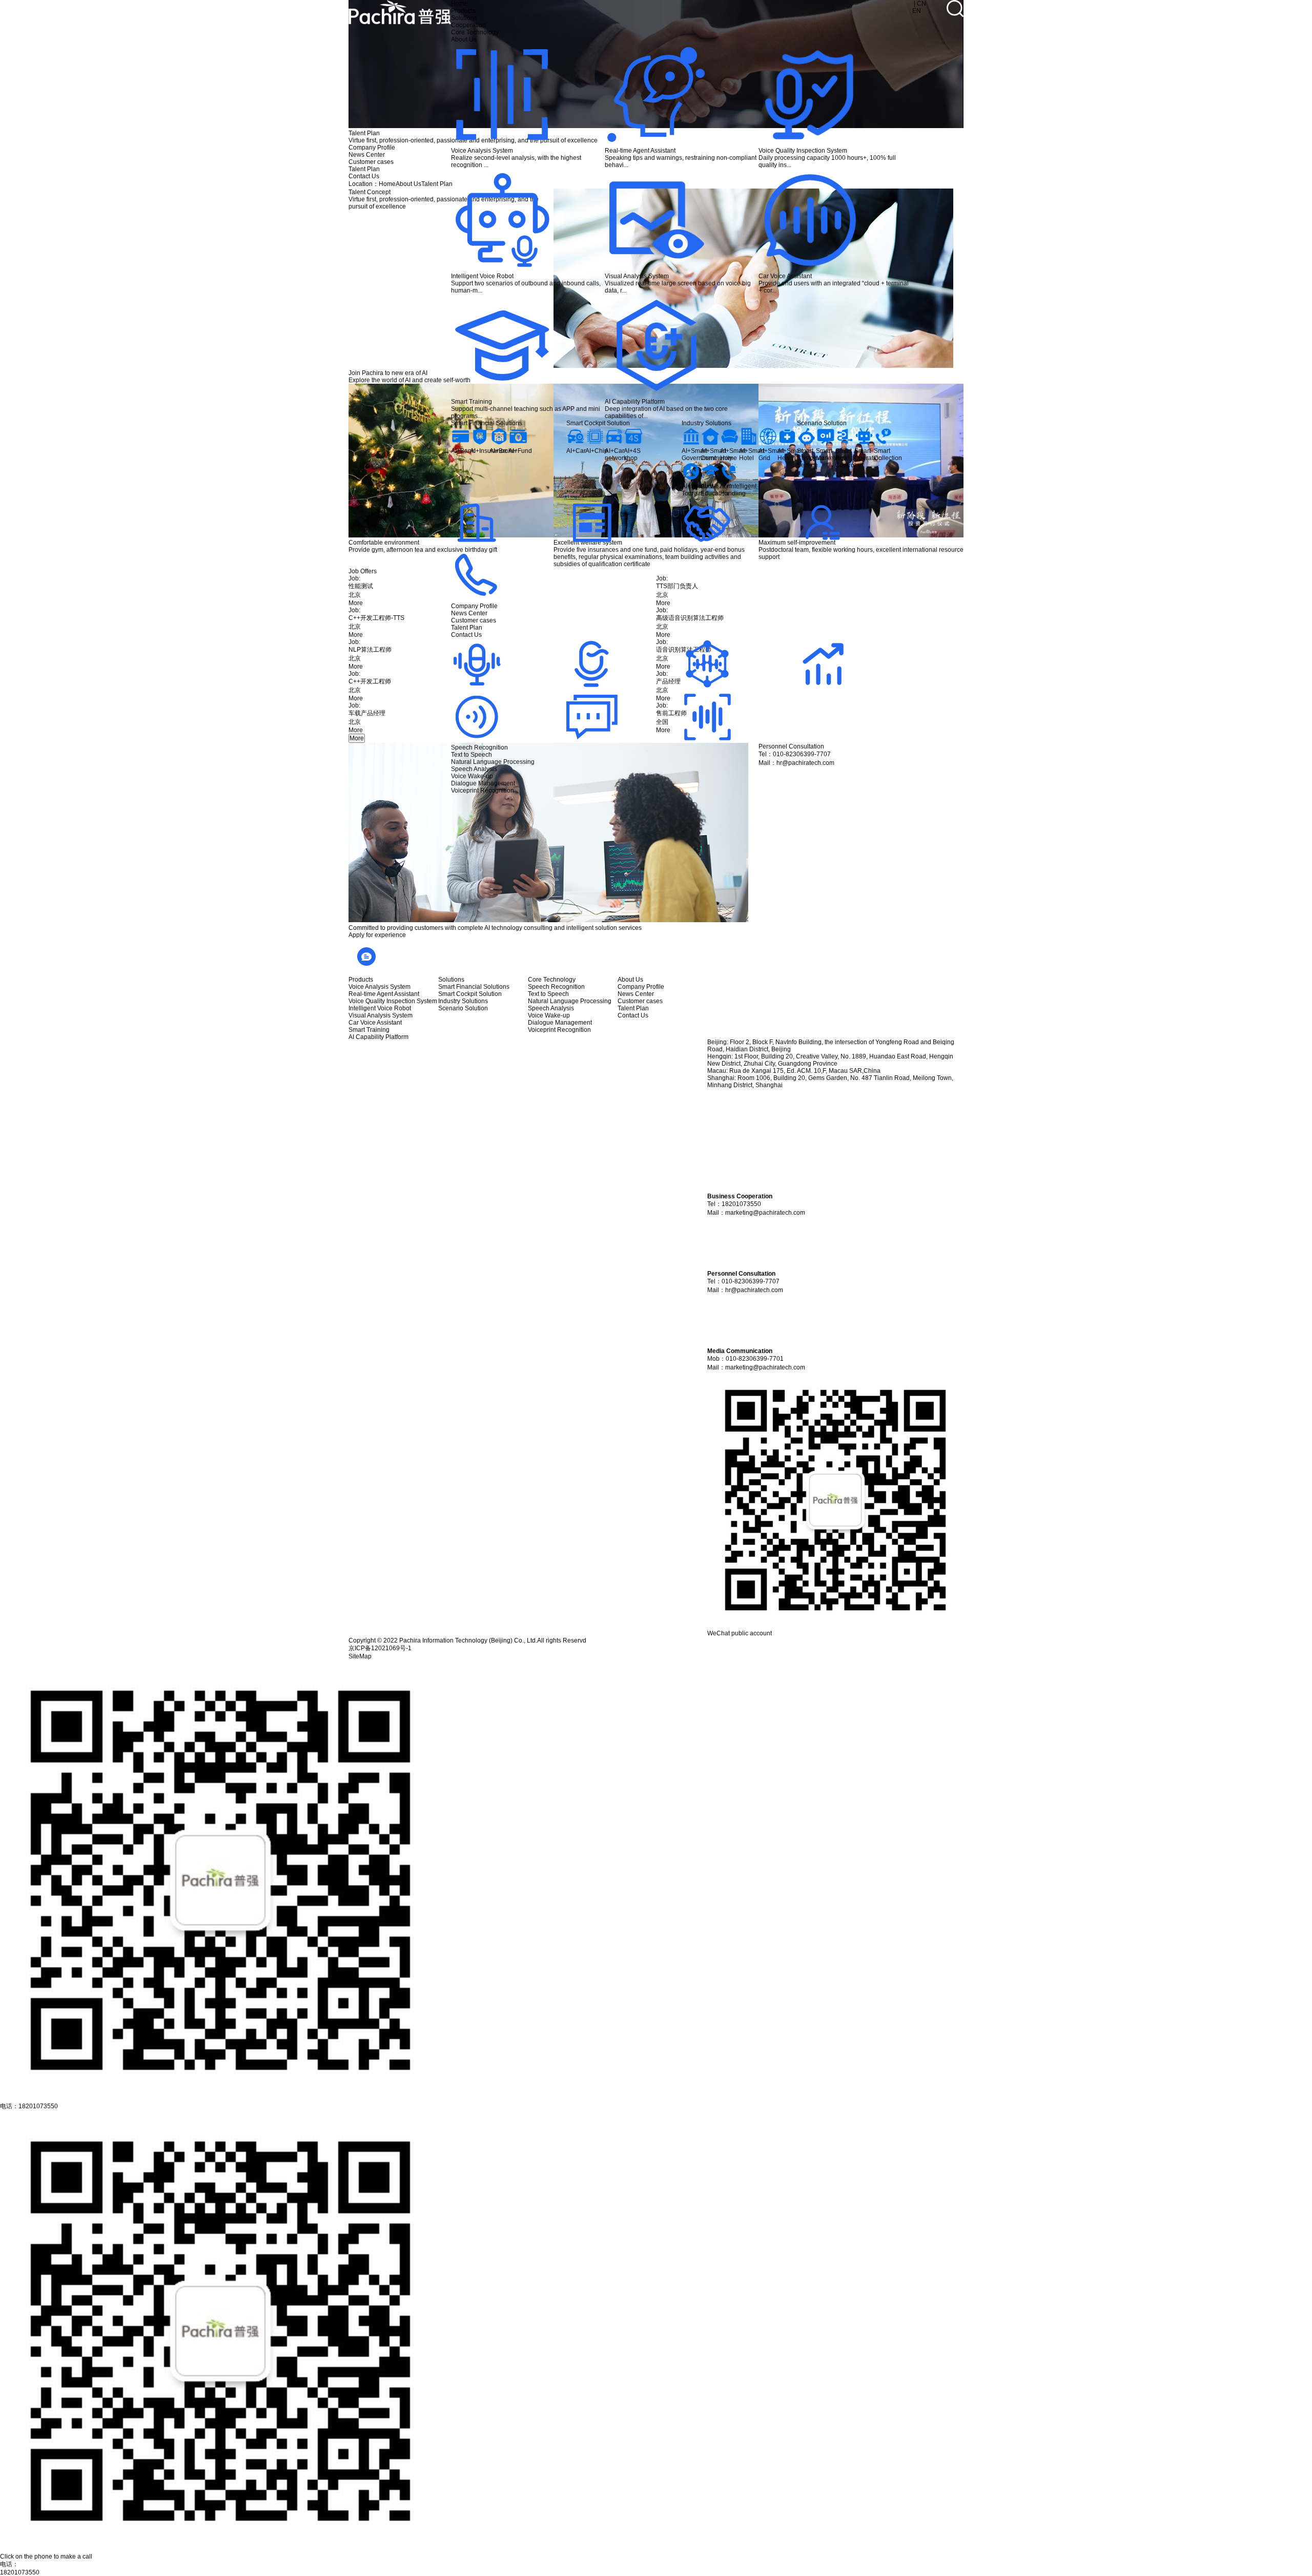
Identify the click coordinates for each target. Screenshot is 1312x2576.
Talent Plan (467, 628)
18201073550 (20, 2572)
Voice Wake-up (472, 776)
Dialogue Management (483, 783)
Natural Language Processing (493, 762)
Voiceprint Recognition (483, 791)
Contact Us (466, 635)
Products (463, 11)
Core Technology (475, 32)
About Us (464, 39)
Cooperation (468, 25)
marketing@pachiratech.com (765, 1213)
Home (459, 4)
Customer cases (474, 620)
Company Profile (474, 606)
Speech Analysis (474, 769)
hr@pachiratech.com (754, 1290)
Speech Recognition (479, 747)
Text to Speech (471, 755)
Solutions (464, 18)
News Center (469, 613)
